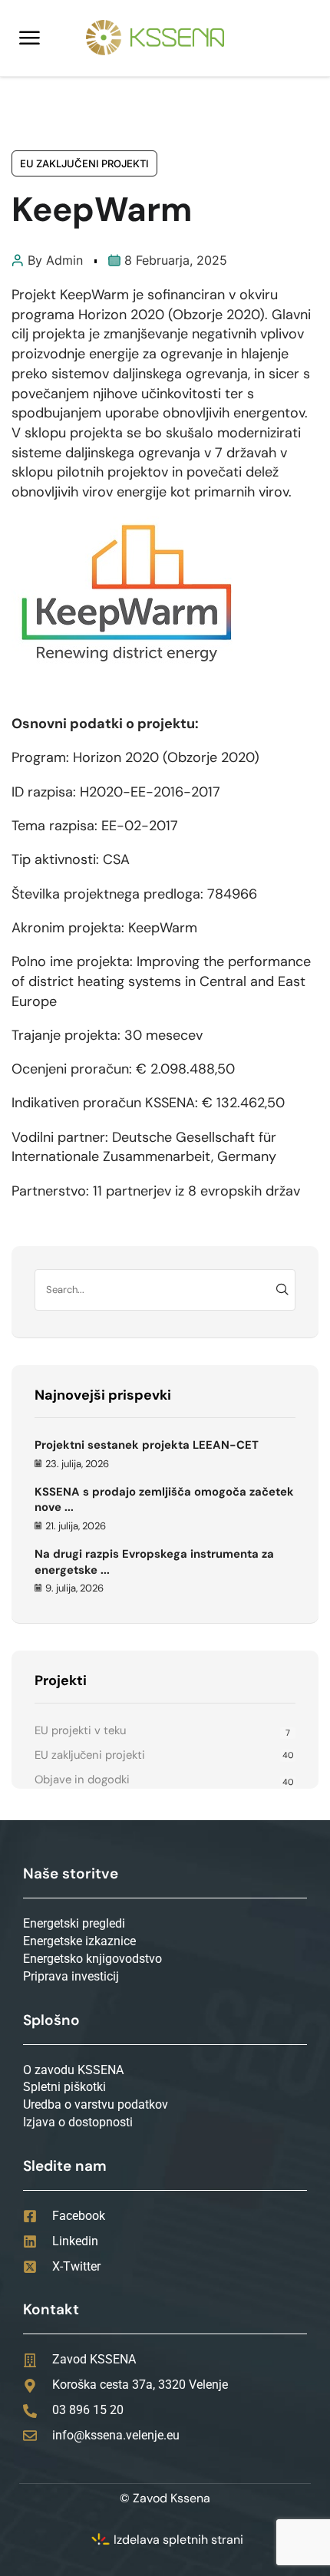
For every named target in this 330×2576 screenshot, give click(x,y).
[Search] (282, 1290)
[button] (30, 38)
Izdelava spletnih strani (178, 2540)
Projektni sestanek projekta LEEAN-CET (147, 1445)
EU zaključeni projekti (84, 163)
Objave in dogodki (82, 1779)
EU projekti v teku (80, 1730)
